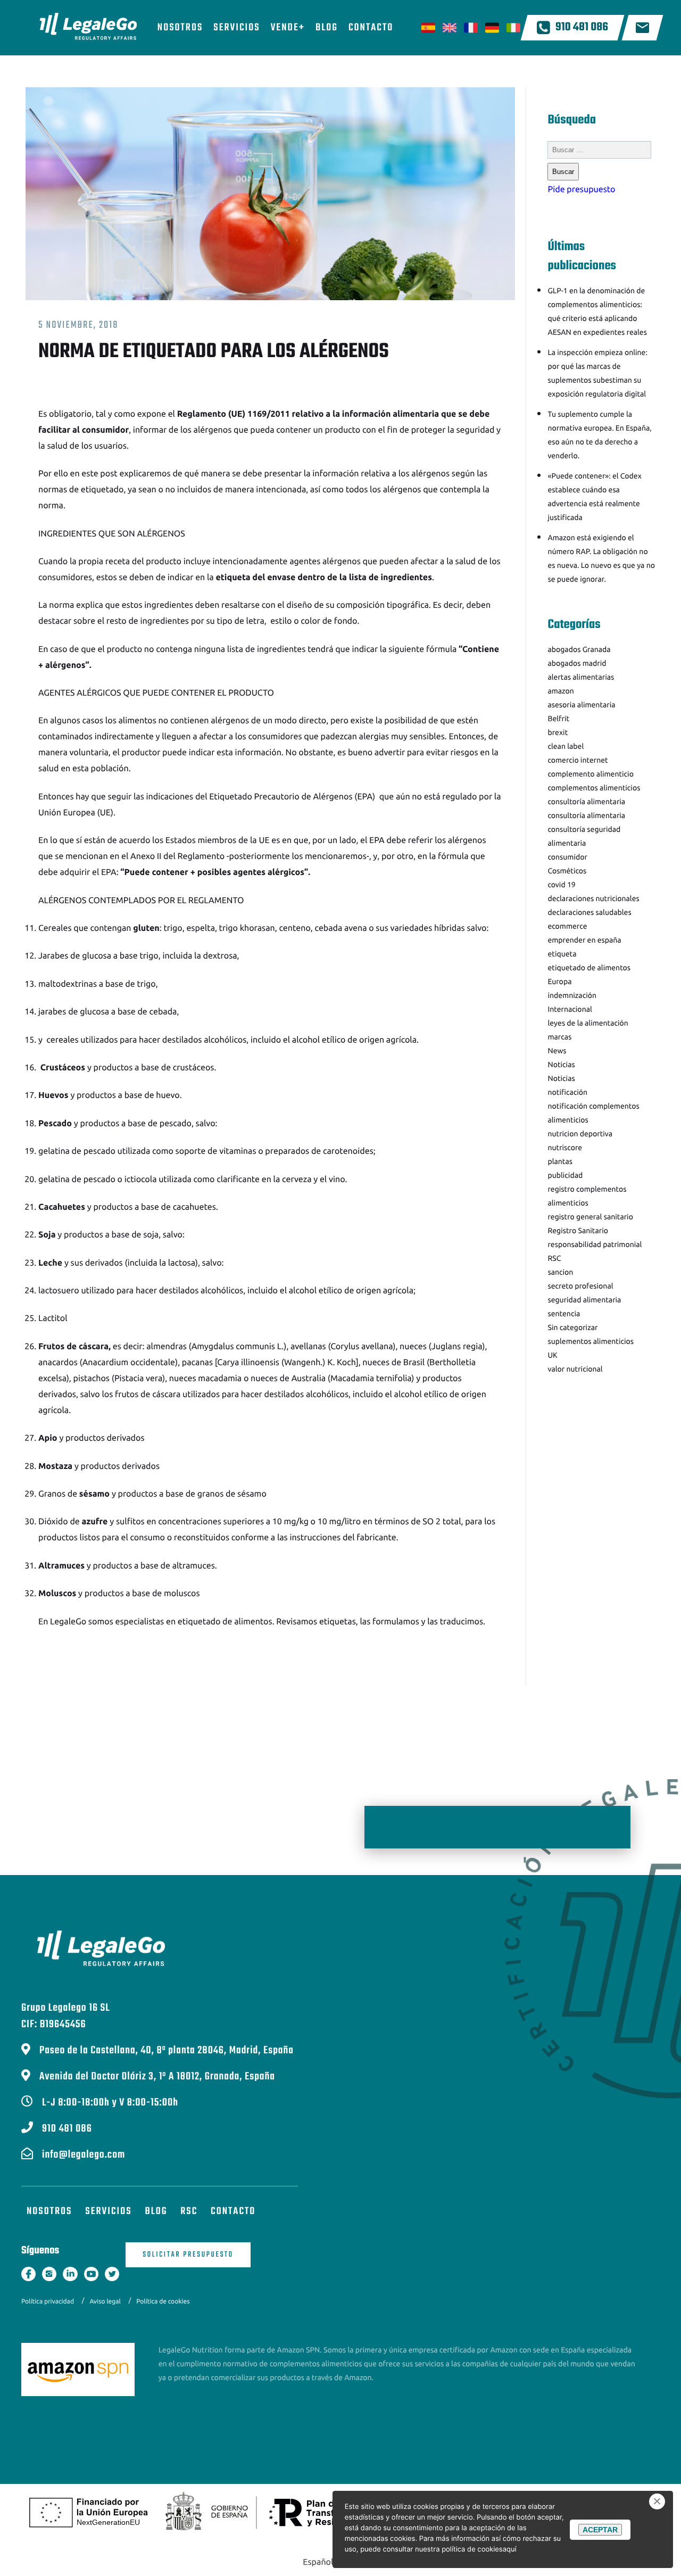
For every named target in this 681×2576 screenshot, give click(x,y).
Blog (327, 28)
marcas (559, 1037)
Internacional (570, 1009)
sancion (560, 1272)
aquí (510, 2549)
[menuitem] (318, 2562)
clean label (566, 746)
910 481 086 (582, 28)
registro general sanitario (590, 1217)
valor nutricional (575, 1369)
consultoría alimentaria (586, 802)
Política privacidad (48, 2302)
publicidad (565, 1175)
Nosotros (180, 28)
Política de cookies (163, 2302)
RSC (554, 1258)
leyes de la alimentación (588, 1023)
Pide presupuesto (581, 189)
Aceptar (600, 2530)
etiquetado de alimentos (225, 1622)
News (557, 1051)
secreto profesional (580, 1286)
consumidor (567, 857)
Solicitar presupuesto (188, 2255)
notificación (567, 1092)
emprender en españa (584, 940)
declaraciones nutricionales (593, 898)
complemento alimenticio (590, 774)
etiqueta (562, 954)
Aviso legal (105, 2302)
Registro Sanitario (578, 1231)
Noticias (561, 1064)
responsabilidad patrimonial (595, 1244)
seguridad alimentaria (584, 1300)
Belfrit (558, 719)
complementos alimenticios (594, 788)
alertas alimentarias (581, 677)
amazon (560, 691)
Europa (559, 981)
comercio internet (578, 760)
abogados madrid (577, 663)
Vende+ (288, 28)
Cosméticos (567, 871)
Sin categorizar (572, 1327)
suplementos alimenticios (591, 1341)
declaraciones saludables (589, 912)
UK (552, 1355)
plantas (560, 1161)
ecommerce (567, 926)
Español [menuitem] (318, 2562)
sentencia (564, 1314)
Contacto (371, 28)
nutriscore (565, 1147)
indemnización (572, 995)
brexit (558, 732)
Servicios (236, 28)
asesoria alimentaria (581, 705)
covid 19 (561, 885)
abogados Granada (579, 649)
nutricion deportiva (580, 1134)
